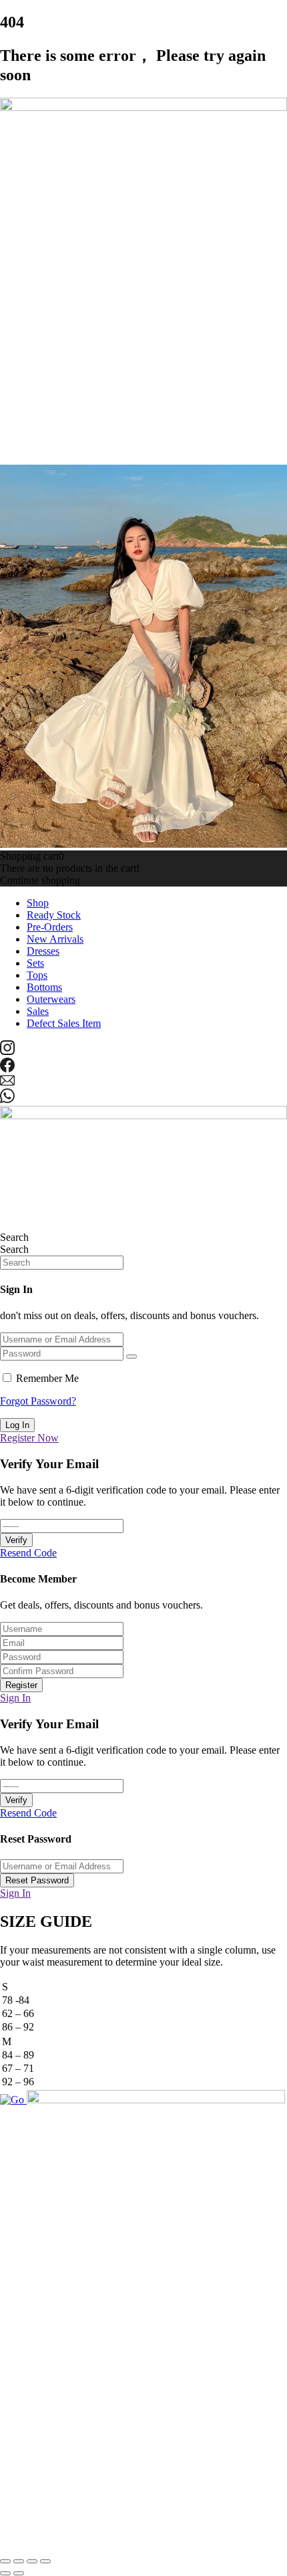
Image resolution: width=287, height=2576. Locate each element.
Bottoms (44, 987)
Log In (17, 1425)
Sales (38, 1011)
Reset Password (37, 1880)
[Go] (13, 2100)
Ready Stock (54, 915)
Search (14, 1237)
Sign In (15, 1698)
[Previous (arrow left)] (5, 2573)
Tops (37, 975)
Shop (38, 903)
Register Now (29, 1438)
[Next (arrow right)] (19, 2573)
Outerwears (51, 999)
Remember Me (47, 1378)
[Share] (32, 2561)
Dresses (43, 951)
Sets (35, 963)
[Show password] (131, 1357)
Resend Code (28, 1553)
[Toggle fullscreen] (19, 2561)
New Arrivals (55, 939)
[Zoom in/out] (5, 2561)
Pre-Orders (50, 927)
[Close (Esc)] (45, 2561)
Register (21, 1685)
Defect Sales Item (64, 1023)
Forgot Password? (38, 1401)
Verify (16, 1540)
